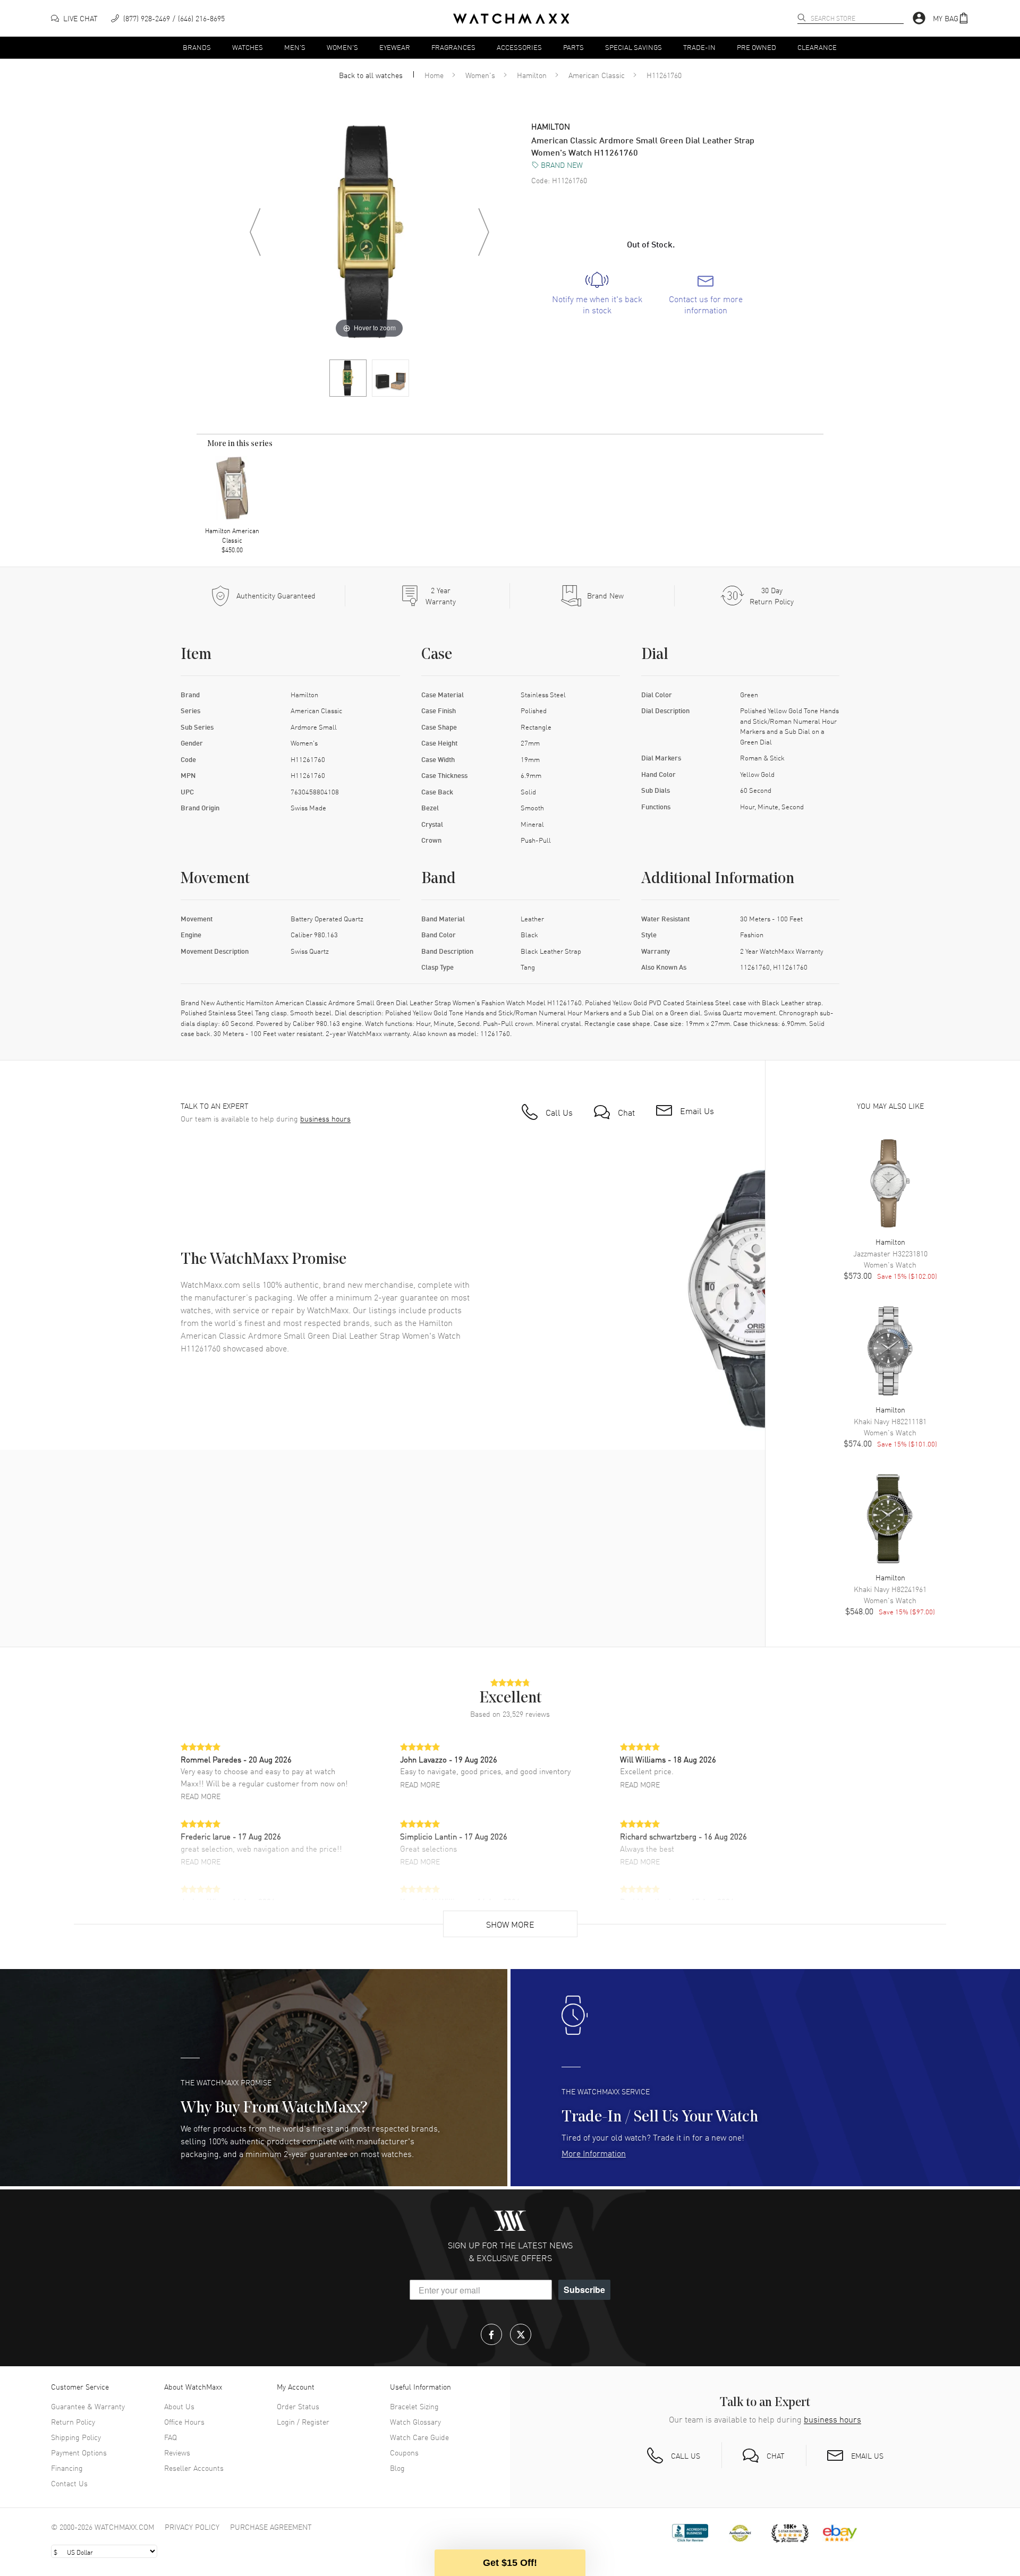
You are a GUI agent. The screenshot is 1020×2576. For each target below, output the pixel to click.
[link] (597, 294)
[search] (802, 18)
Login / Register (303, 2421)
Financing (67, 2468)
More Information (594, 2153)
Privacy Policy (192, 2527)
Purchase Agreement (271, 2527)
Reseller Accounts (194, 2468)
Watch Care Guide (419, 2437)
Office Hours (184, 2421)
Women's (342, 47)
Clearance (817, 47)
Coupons (404, 2452)
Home (434, 75)
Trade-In (699, 47)
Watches (248, 47)
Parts (573, 47)
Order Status (298, 2406)
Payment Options (79, 2452)
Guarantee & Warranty (88, 2406)
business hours (325, 1119)
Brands (197, 47)
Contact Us (69, 2483)
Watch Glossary (415, 2421)
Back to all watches (371, 75)
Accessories (519, 47)
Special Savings (634, 47)
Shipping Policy (76, 2437)
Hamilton (532, 75)
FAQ (171, 2437)
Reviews (177, 2452)
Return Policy (73, 2421)
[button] (951, 18)
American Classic (597, 75)
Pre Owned (756, 47)
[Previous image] (255, 232)
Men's (295, 47)
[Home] (511, 19)
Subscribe (584, 2290)
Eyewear (395, 47)
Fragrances (453, 47)
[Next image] (483, 232)
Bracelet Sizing (414, 2406)
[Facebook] (491, 2334)
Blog (397, 2468)
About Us (179, 2406)
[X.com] (521, 2334)
